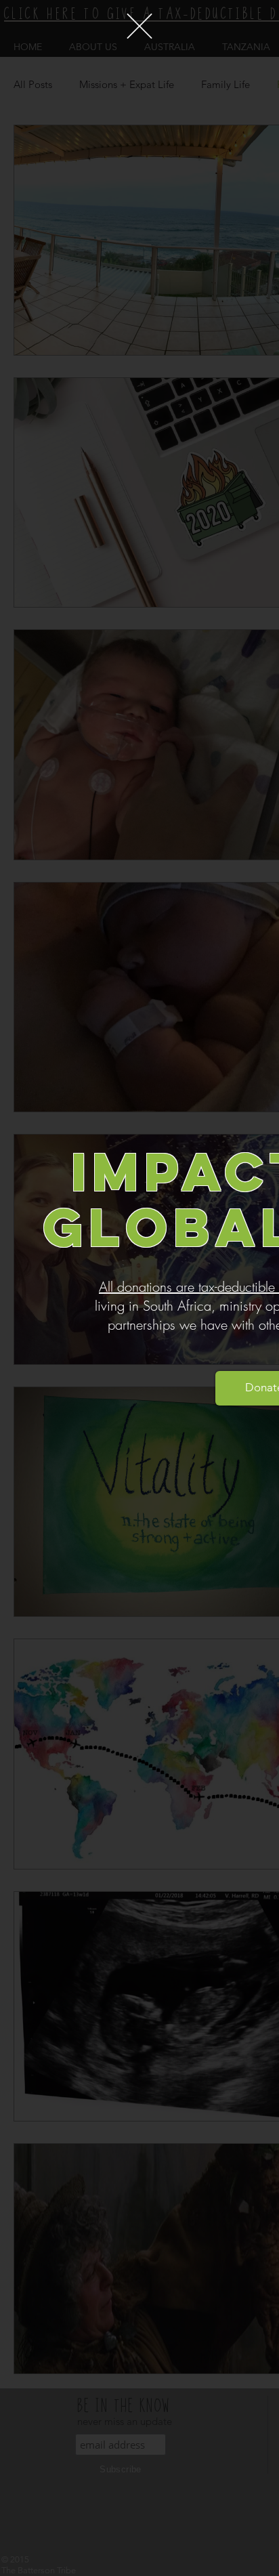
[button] (139, 26)
